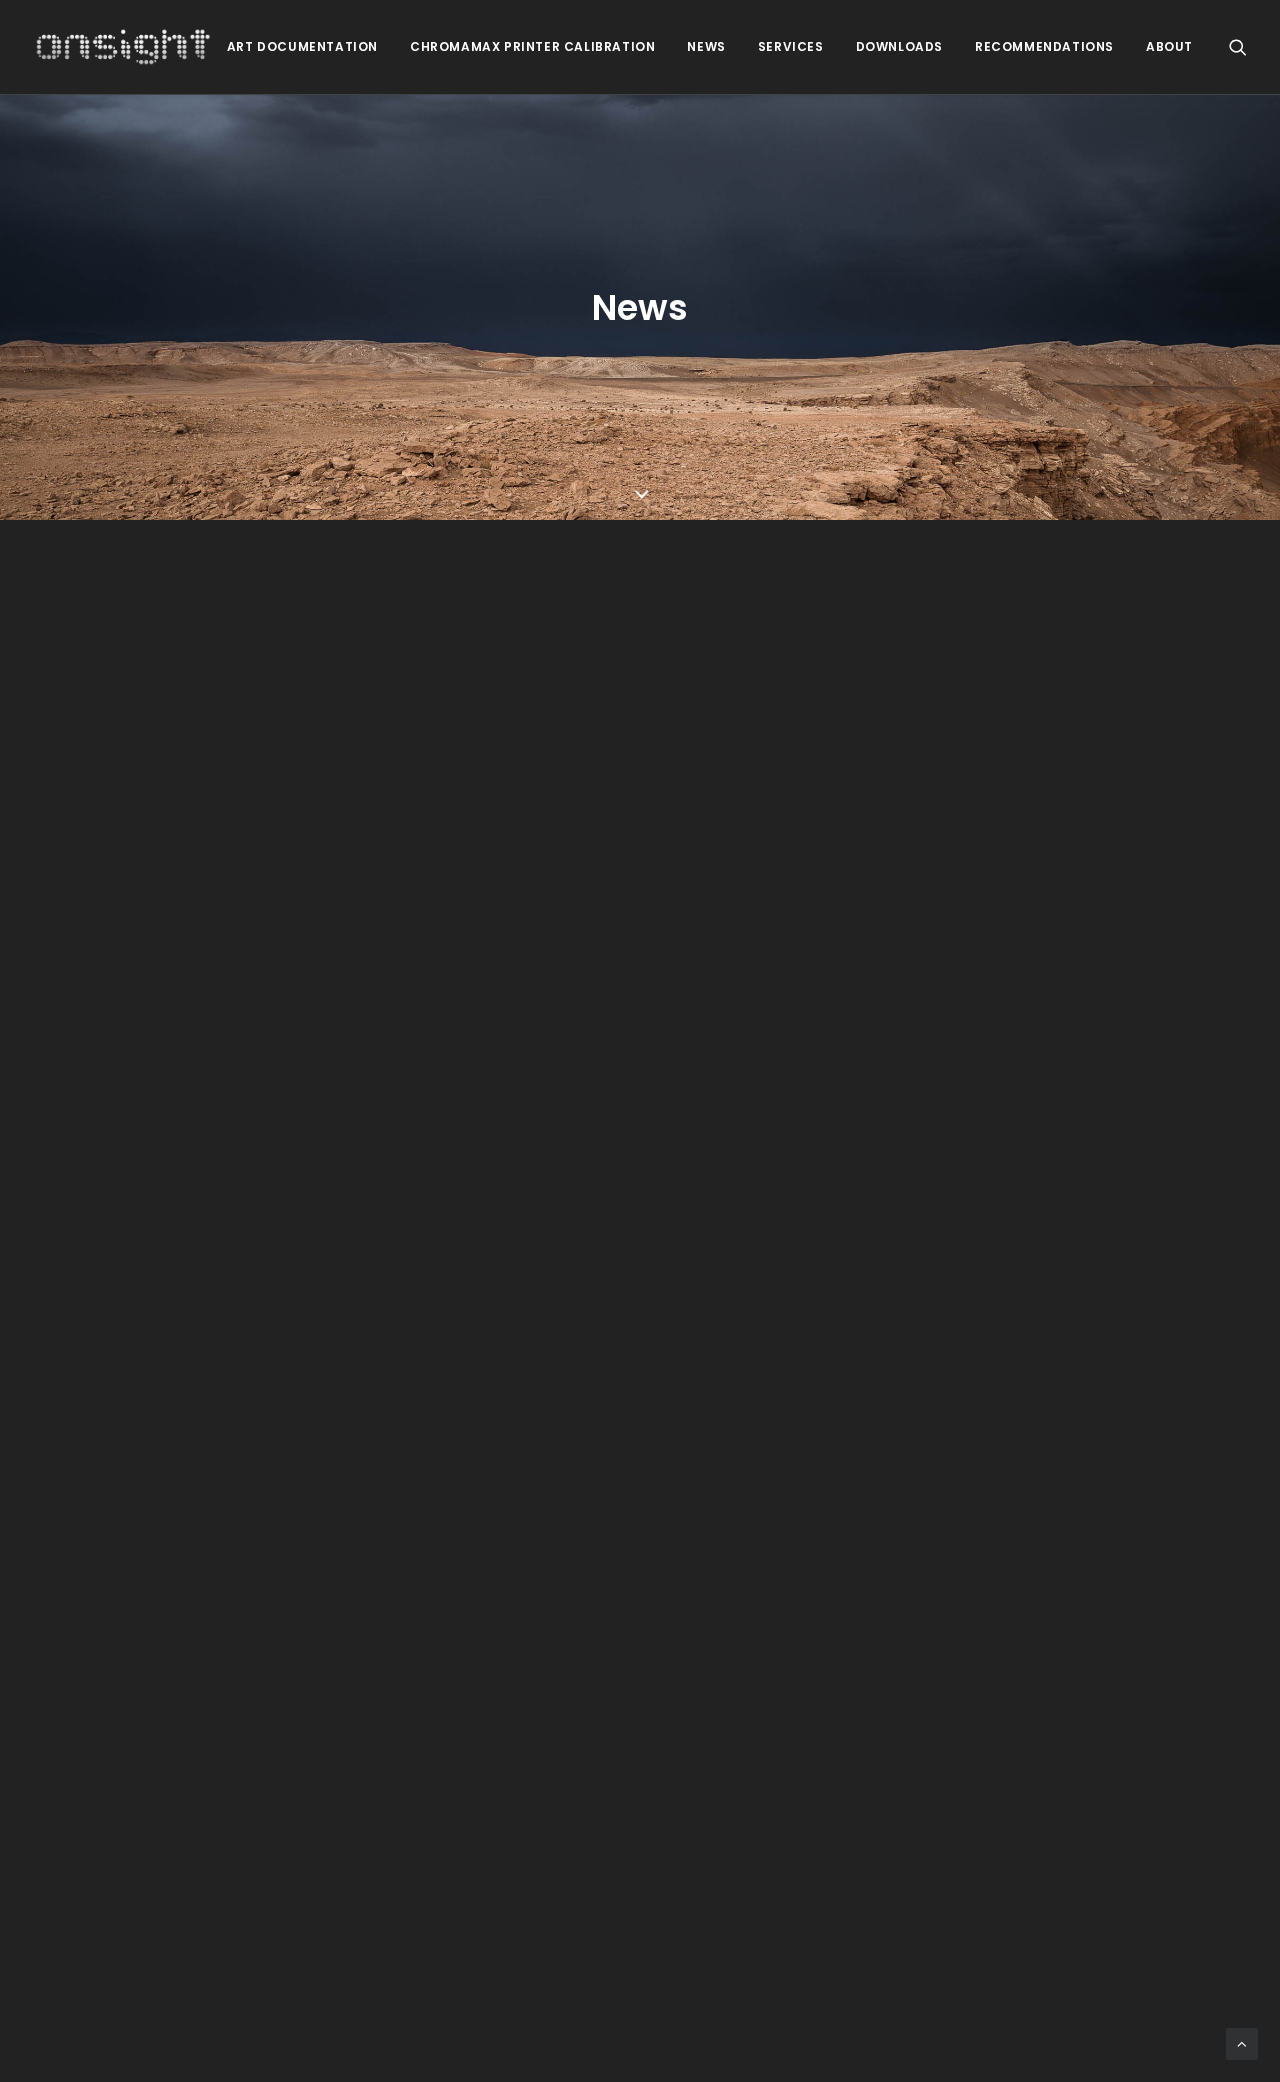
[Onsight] (123, 47)
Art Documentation (302, 46)
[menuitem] (302, 47)
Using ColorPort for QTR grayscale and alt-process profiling (478, 1801)
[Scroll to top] (1242, 2042)
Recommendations (1044, 46)
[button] (1238, 47)
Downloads (899, 46)
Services (791, 46)
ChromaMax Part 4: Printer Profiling (329, 1046)
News (706, 46)
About (1169, 46)
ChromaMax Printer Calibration (532, 46)
